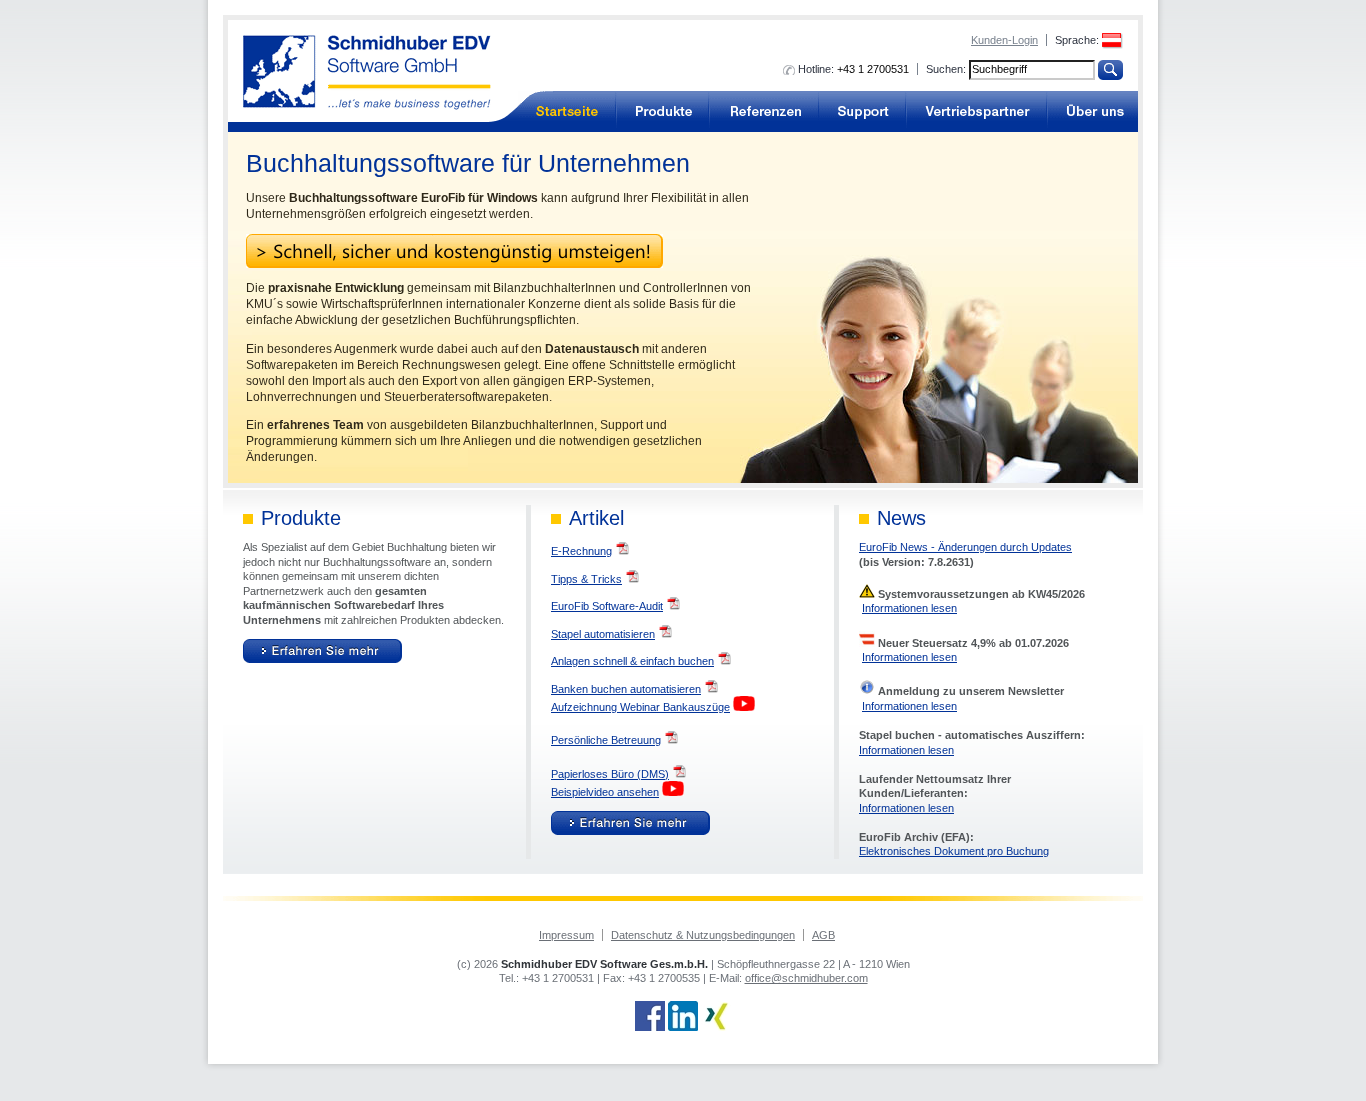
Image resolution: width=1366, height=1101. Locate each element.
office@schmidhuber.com (806, 978)
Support (862, 111)
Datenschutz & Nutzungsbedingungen (703, 935)
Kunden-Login (1004, 40)
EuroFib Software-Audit (607, 606)
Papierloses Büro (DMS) (610, 774)
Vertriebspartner (976, 111)
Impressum (566, 935)
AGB (823, 935)
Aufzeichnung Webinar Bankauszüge (640, 707)
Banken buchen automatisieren (626, 689)
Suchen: (946, 69)
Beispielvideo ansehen (605, 792)
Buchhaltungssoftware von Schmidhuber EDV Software (367, 72)
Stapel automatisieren (603, 634)
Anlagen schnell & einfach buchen (632, 661)
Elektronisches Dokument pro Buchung (954, 851)
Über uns (1092, 111)
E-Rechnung (581, 551)
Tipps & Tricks (586, 579)
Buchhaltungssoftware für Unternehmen (567, 111)
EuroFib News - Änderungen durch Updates (965, 547)
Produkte (662, 111)
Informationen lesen (909, 608)
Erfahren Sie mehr (322, 651)
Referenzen (764, 111)
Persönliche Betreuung (606, 740)
